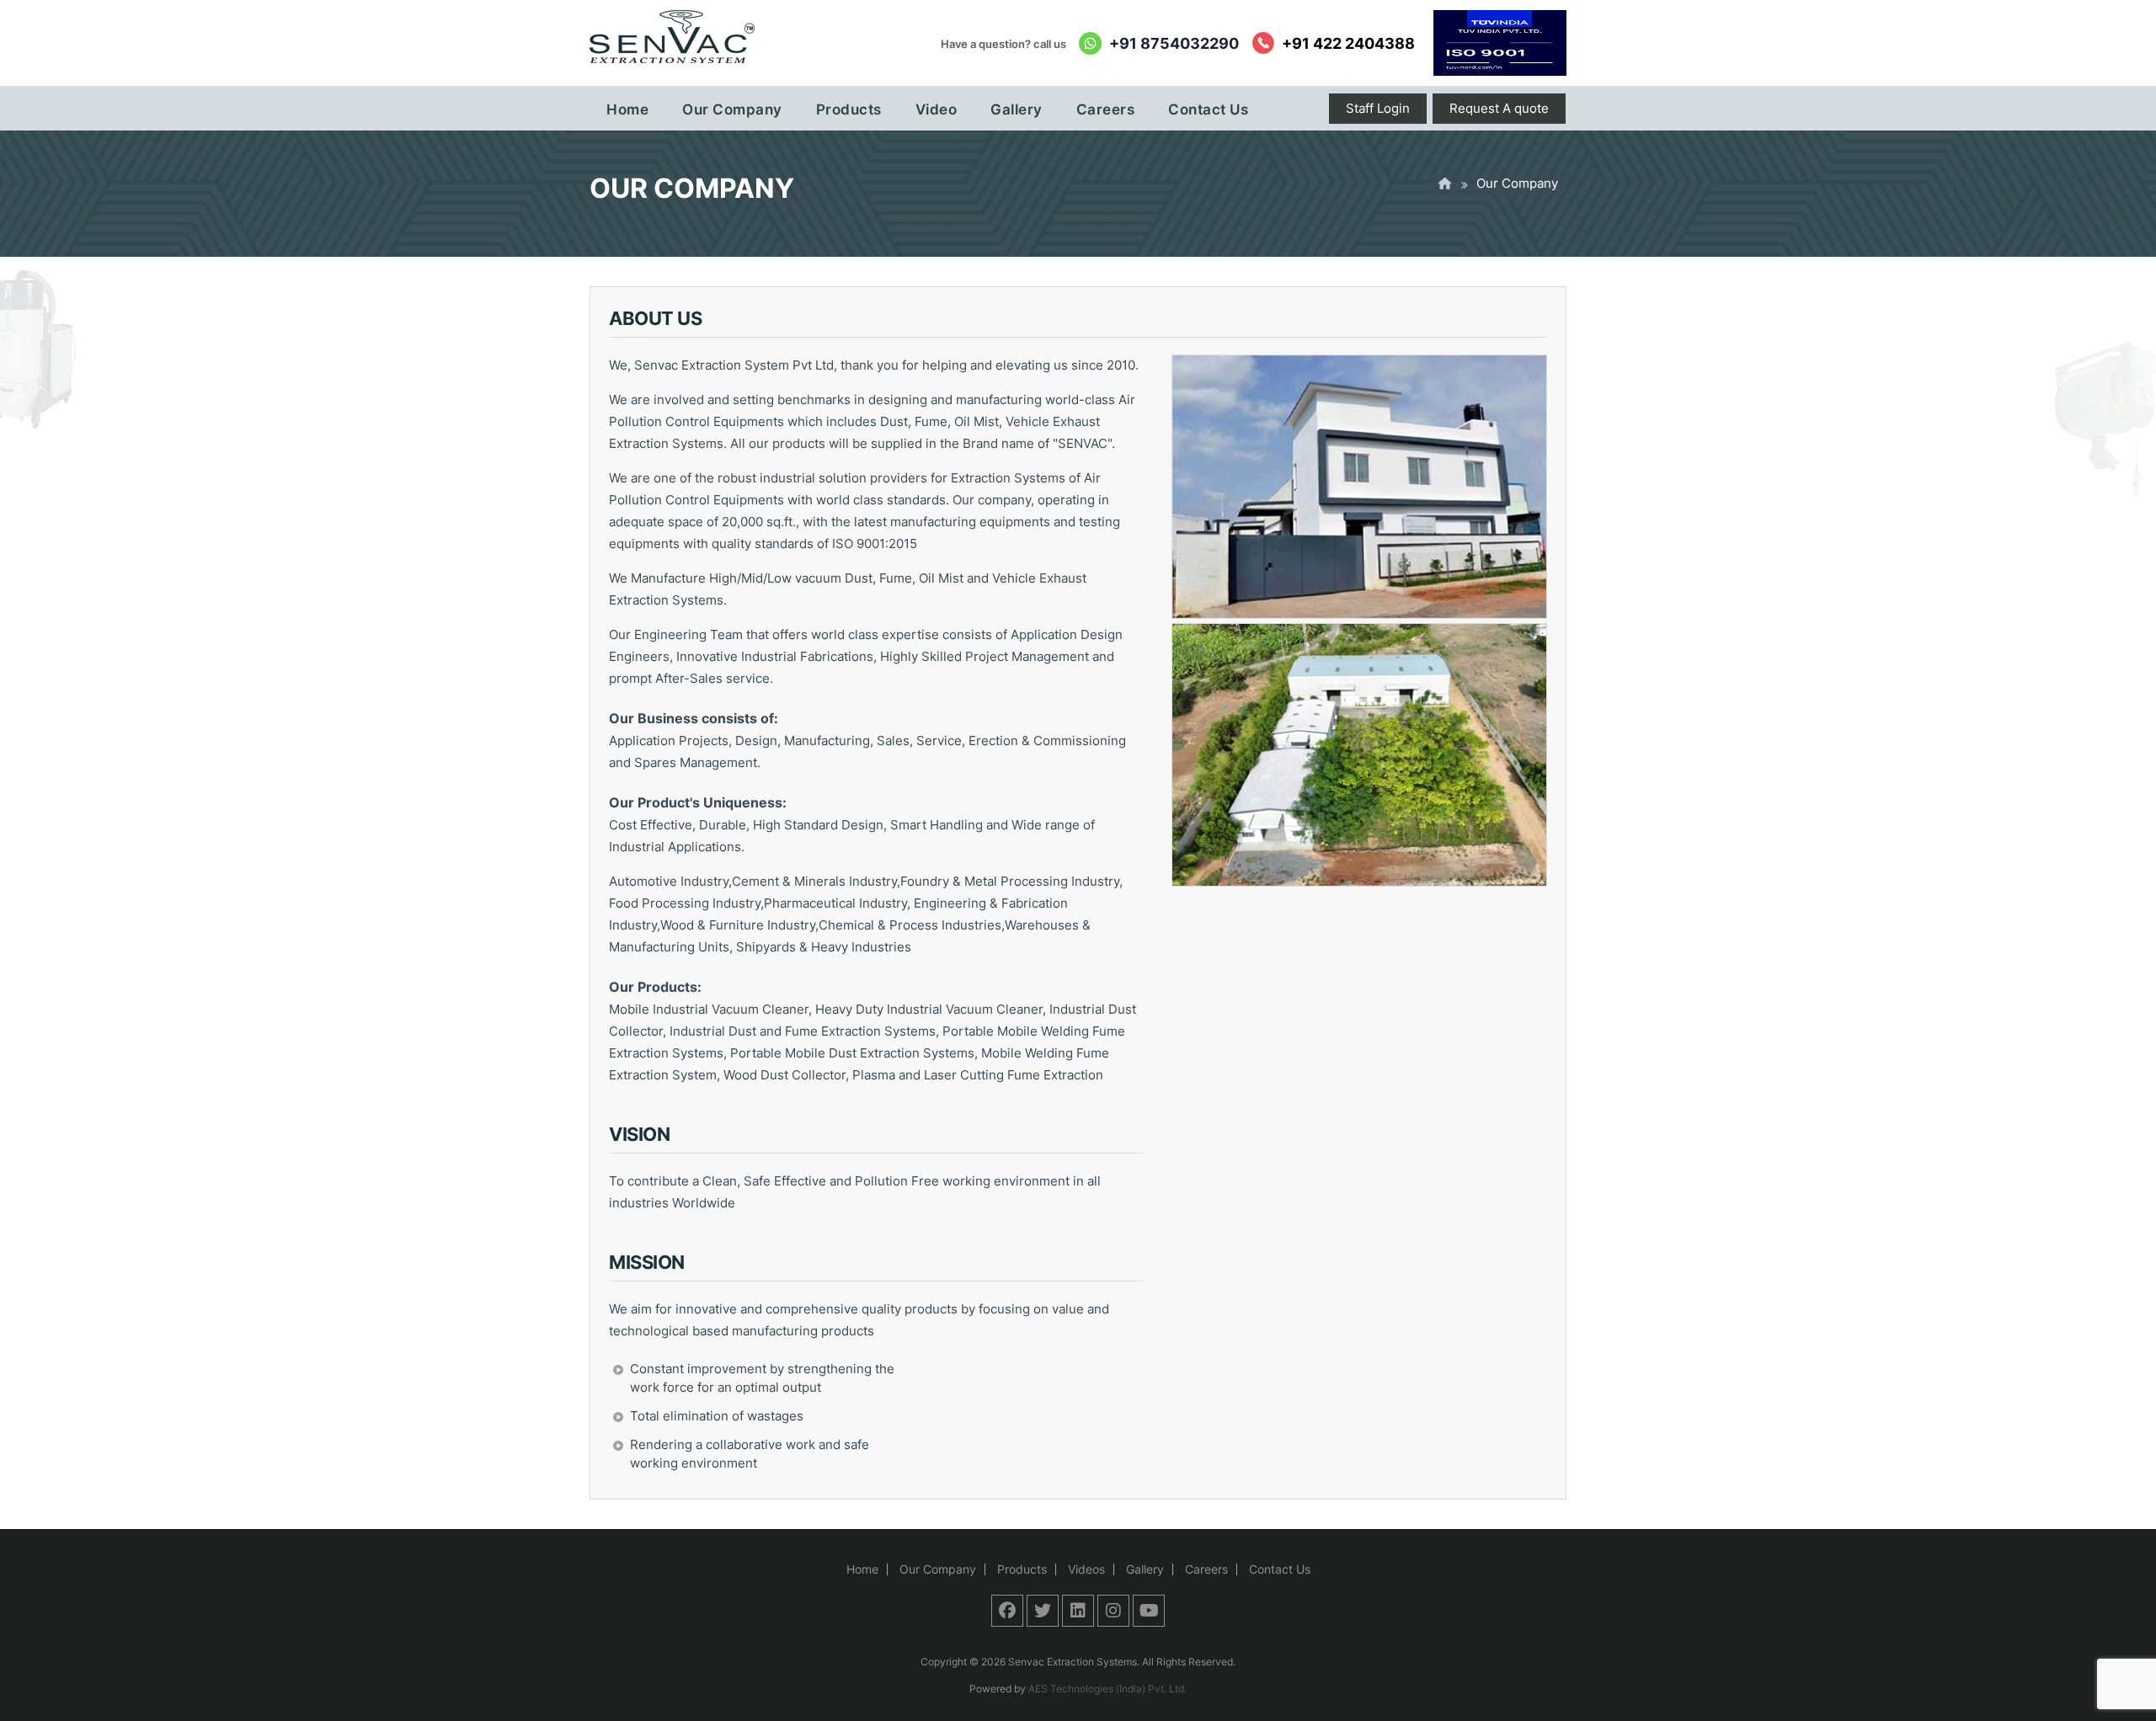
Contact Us (1280, 1569)
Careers (1206, 1569)
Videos (1086, 1569)
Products (1022, 1569)
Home (862, 1569)
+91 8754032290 (1174, 43)
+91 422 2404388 (1348, 43)
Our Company (938, 1569)
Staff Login (1378, 108)
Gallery (1145, 1569)
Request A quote (1499, 108)
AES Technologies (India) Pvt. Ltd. (1107, 1689)
